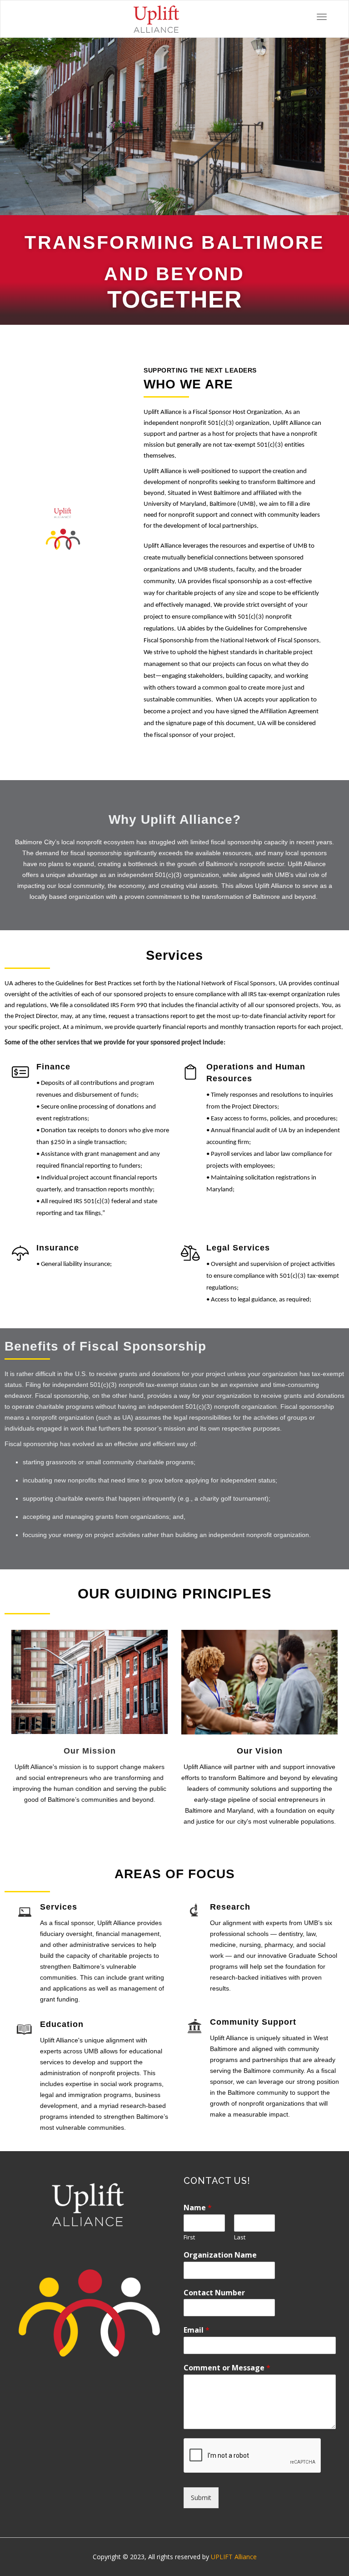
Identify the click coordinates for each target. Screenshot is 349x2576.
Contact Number (214, 2293)
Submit (201, 2498)
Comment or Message (227, 2368)
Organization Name (220, 2255)
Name (198, 2208)
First (189, 2237)
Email (197, 2330)
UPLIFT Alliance (234, 2557)
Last (240, 2237)
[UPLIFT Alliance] (156, 19)
